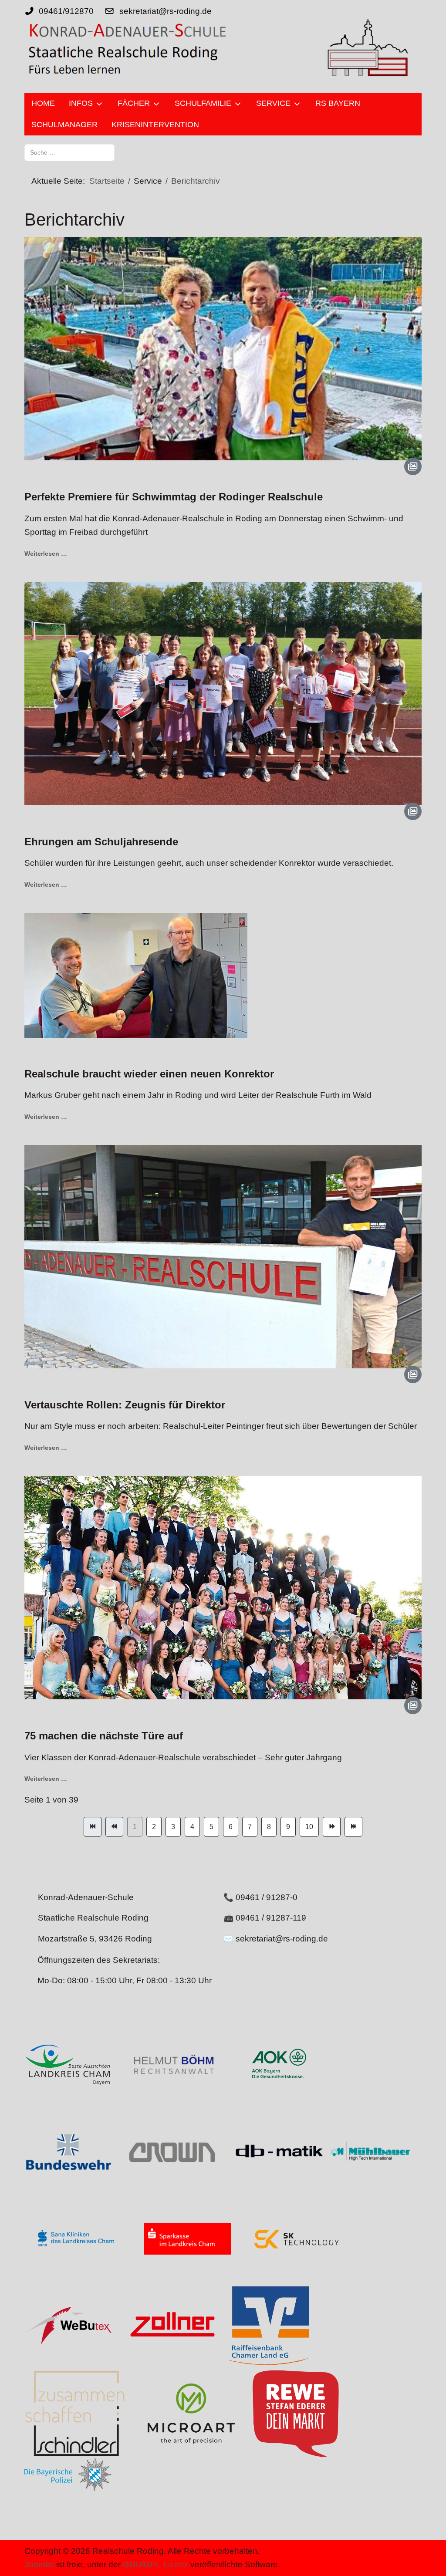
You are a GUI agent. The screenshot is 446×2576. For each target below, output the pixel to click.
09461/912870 (66, 11)
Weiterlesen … (46, 554)
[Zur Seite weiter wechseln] (332, 1827)
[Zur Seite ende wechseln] (353, 1827)
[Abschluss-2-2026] (223, 1256)
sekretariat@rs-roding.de (166, 11)
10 (309, 1827)
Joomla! (39, 2564)
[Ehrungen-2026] (223, 693)
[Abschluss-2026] (223, 1587)
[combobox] (69, 153)
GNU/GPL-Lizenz (155, 2564)
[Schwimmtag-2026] (223, 348)
